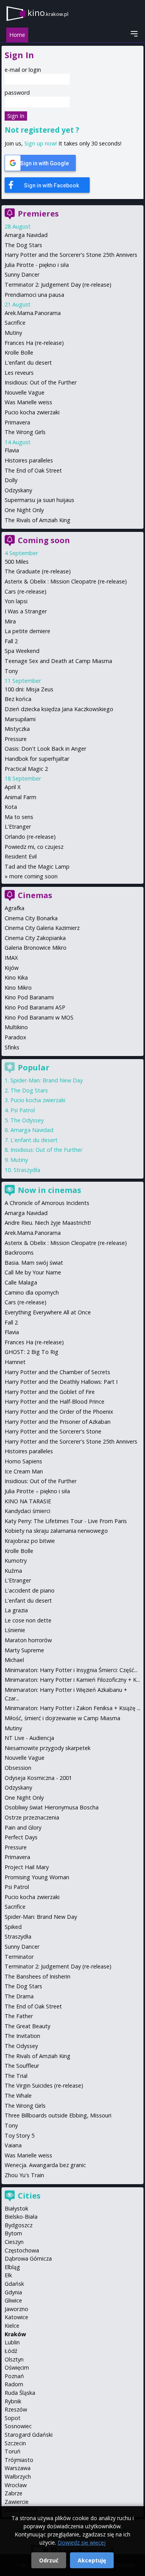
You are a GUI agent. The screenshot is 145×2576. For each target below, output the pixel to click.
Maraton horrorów (28, 1640)
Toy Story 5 (20, 2135)
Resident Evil (21, 856)
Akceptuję (92, 2560)
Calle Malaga (21, 1282)
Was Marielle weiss (28, 402)
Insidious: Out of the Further (41, 382)
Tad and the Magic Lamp (37, 866)
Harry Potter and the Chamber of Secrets (57, 1372)
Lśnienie (15, 1630)
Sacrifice (15, 323)
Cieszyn (14, 2242)
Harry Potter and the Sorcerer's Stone (53, 1431)
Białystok (16, 2208)
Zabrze (14, 2493)
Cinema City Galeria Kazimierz (42, 928)
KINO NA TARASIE (28, 1501)
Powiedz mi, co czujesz (34, 847)
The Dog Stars (23, 245)
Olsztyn (14, 2359)
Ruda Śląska (20, 2393)
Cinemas (35, 895)
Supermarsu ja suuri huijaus (39, 500)
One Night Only (24, 510)
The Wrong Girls (25, 432)
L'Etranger (18, 827)
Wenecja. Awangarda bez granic (45, 2165)
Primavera (17, 422)
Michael (14, 1660)
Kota (11, 807)
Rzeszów (16, 2409)
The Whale (18, 2096)
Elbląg (12, 2267)
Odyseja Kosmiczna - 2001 (38, 1778)
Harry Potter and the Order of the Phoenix (59, 1412)
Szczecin (15, 2443)
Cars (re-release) (26, 591)
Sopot (13, 2418)
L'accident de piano (30, 1590)
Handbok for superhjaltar (37, 759)
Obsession (18, 1768)
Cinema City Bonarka (31, 918)
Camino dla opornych (32, 1292)
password (17, 93)
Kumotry (16, 1561)
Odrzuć (49, 2560)
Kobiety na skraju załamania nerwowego (56, 1531)
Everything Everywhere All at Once (48, 1312)
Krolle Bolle (19, 352)
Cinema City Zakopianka (35, 938)
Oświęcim (17, 2367)
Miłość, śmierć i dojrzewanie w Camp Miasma (62, 1718)
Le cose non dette (28, 1620)
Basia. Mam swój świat (34, 1263)
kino (48, 13)
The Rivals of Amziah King (38, 520)
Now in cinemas (49, 1190)
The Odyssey (27, 1120)
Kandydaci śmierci (27, 1511)
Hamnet (15, 1362)
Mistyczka (17, 729)
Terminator (19, 1957)
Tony (11, 671)
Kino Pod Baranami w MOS (39, 1017)
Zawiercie (17, 2502)
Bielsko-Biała (21, 2217)
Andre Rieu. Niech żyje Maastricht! (48, 1223)
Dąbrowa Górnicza (28, 2258)
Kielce (12, 2326)
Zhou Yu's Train (24, 2175)
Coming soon (44, 540)
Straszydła (27, 1170)
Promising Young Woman (37, 1877)
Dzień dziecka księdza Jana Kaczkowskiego (59, 709)
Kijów (12, 968)
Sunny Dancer (22, 274)
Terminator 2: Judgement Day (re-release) (58, 285)
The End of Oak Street (33, 470)
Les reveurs (19, 373)
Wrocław (16, 2485)
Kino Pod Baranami (29, 997)
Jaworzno (16, 2309)
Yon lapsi (16, 601)
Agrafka (14, 908)
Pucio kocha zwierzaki (32, 412)
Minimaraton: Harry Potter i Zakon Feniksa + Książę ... (72, 1708)
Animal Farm (20, 797)
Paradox (15, 1037)
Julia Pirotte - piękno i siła (37, 265)
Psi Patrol (23, 1110)
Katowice (16, 2317)
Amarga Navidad (26, 235)
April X (13, 787)
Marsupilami (20, 719)
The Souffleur (22, 2066)
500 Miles (17, 562)
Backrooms (19, 1253)
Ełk (8, 2275)
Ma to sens (19, 817)
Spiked (13, 1927)
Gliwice (13, 2300)
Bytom (13, 2233)
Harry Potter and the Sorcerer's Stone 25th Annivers (71, 255)
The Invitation (22, 2036)
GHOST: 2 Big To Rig (32, 1352)
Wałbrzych (18, 2476)
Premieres (38, 214)
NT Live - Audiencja (29, 1738)
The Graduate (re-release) (38, 571)
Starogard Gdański (29, 2435)
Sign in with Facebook (51, 185)
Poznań (14, 2376)
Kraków (15, 2334)
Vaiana (13, 2145)
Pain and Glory (23, 1827)
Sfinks (12, 1047)
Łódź (11, 2351)
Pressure (16, 739)
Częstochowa (22, 2250)
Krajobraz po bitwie (30, 1541)
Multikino (16, 1027)
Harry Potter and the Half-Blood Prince (55, 1401)
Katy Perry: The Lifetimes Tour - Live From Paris (66, 1521)
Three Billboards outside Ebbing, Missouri (58, 2115)
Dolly (11, 480)
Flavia (12, 450)
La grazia (16, 1610)
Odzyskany (18, 490)
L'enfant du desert (28, 363)
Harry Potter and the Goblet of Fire (50, 1392)
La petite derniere (27, 631)
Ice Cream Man (24, 1471)
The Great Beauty (27, 2026)
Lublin (12, 2342)
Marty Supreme (24, 1650)
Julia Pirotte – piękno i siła (37, 1491)
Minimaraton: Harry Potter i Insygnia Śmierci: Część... (71, 1670)
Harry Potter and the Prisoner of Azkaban (58, 1422)
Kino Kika (16, 977)
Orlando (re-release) (30, 837)
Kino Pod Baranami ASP (35, 1007)
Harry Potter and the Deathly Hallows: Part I (61, 1382)
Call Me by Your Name (33, 1272)
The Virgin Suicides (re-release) (44, 2085)
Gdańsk (14, 2284)
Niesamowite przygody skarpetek (48, 1748)
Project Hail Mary (27, 1867)
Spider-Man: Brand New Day (47, 1080)
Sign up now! (41, 143)
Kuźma (13, 1571)
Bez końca (18, 699)
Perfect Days (21, 1837)
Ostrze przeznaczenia (32, 1817)
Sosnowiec (18, 2426)
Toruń (13, 2451)
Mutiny (13, 333)
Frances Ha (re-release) (34, 343)
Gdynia (13, 2292)
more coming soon (33, 876)
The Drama (19, 1996)
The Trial (16, 2076)
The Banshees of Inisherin (38, 1976)
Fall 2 (11, 641)
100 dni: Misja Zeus (29, 689)
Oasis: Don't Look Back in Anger (45, 749)
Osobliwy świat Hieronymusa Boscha (52, 1807)
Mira (10, 621)
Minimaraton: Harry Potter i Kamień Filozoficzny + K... (72, 1680)
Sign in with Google (44, 163)
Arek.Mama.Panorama (33, 313)
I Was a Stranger (26, 611)
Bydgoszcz (19, 2225)
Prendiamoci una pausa (34, 295)
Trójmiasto (19, 2460)
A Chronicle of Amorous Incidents (47, 1203)
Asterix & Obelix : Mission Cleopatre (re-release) (66, 581)
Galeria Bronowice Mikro (36, 948)
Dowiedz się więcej (82, 2542)
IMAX (11, 958)
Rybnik (13, 2401)
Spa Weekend (22, 651)
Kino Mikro (18, 988)
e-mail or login (23, 70)
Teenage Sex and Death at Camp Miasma (58, 661)
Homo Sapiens (23, 1461)
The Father (19, 2016)
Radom (14, 2384)
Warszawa (18, 2468)
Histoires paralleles (29, 460)
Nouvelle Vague (25, 392)
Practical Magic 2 (26, 769)
